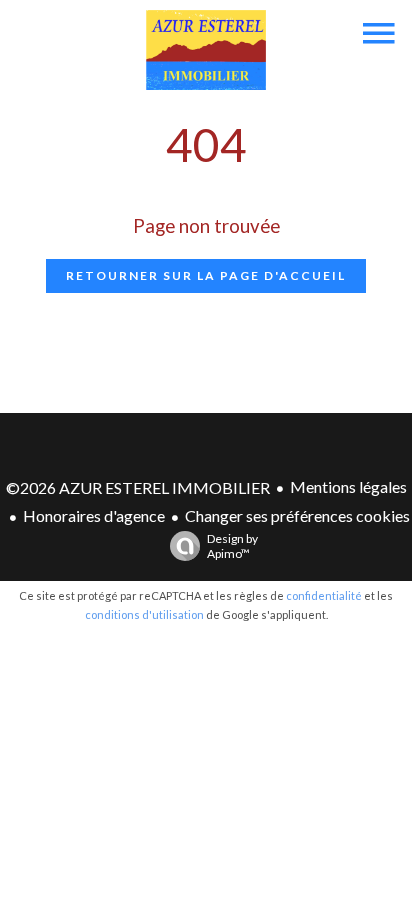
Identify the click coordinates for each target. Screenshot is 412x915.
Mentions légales (348, 486)
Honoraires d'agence (94, 515)
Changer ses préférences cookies (297, 515)
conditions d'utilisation (144, 614)
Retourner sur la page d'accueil (206, 275)
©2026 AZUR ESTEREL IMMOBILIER (138, 487)
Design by (232, 546)
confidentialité (324, 595)
